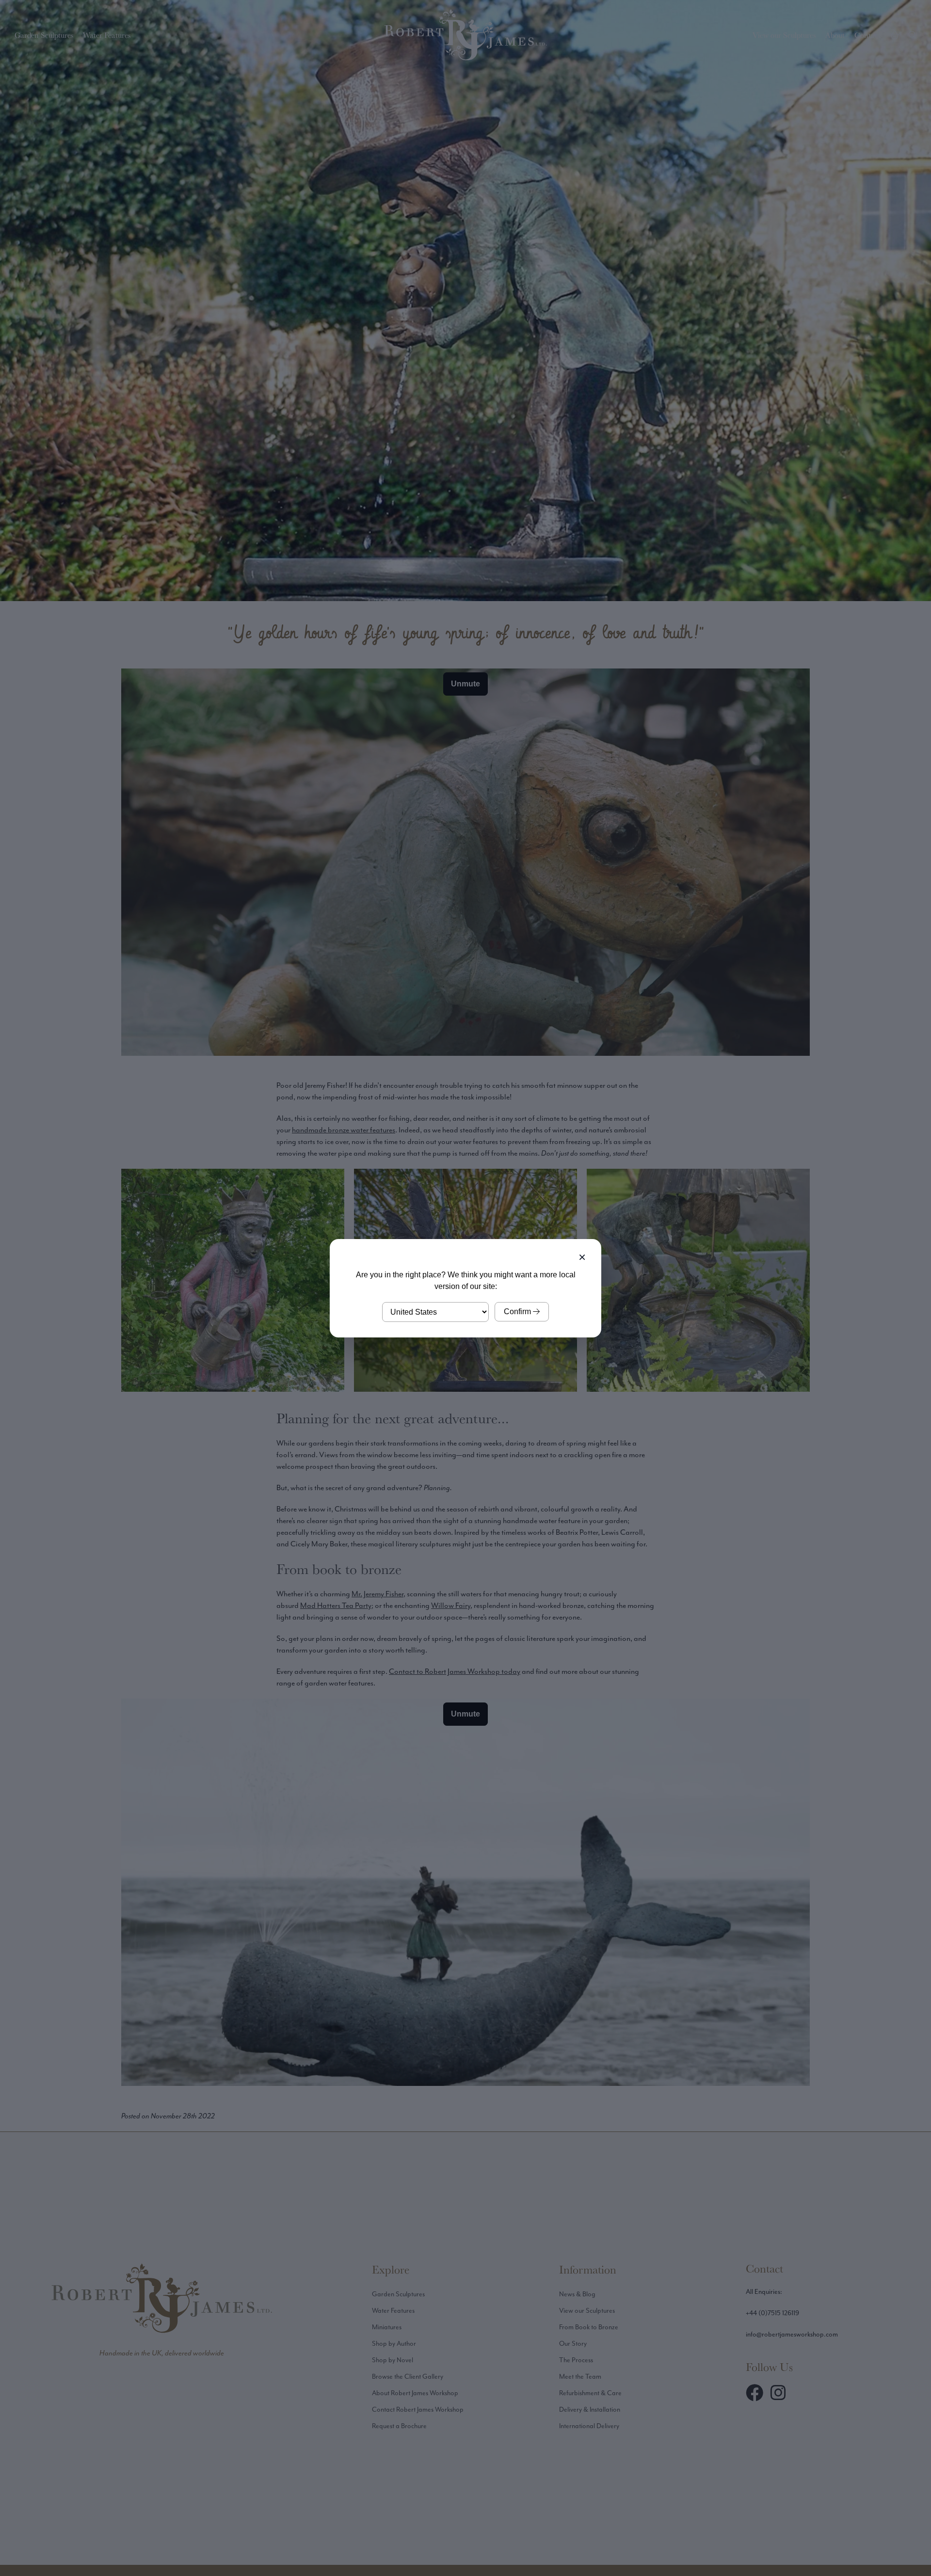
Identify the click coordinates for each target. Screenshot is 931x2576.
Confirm (518, 1312)
